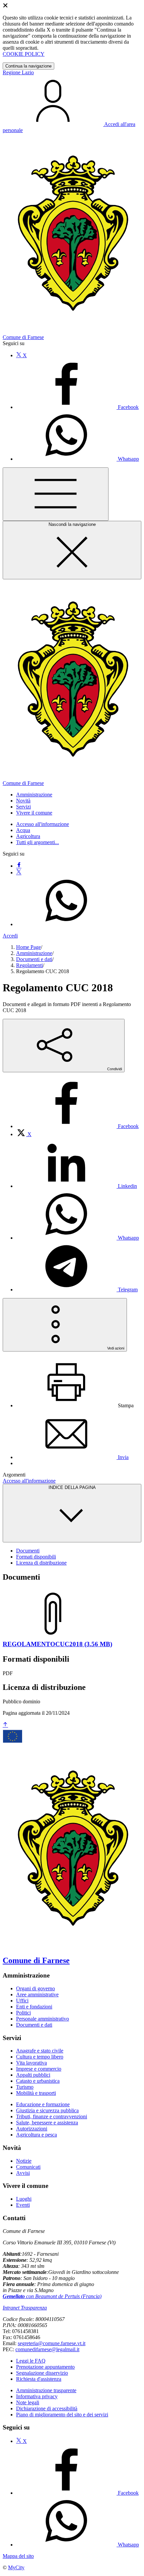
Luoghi (24, 2199)
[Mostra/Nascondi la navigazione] (56, 494)
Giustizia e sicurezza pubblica (47, 2110)
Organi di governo (35, 1988)
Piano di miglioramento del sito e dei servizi (62, 2415)
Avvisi (23, 2173)
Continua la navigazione (28, 66)
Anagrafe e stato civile (40, 2051)
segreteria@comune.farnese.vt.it (52, 2343)
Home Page (28, 947)
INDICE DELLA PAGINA (72, 1487)
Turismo (25, 2087)
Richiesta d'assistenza (39, 2379)
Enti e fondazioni (34, 2007)
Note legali (28, 2402)
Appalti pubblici (33, 2075)
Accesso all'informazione (43, 824)
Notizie (24, 2161)
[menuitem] (77, 1126)
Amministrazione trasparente (46, 2390)
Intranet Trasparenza (25, 2308)
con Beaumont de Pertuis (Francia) (52, 2296)
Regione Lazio (18, 72)
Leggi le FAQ (31, 2361)
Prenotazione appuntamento (45, 2367)
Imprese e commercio (39, 2069)
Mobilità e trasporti (36, 2093)
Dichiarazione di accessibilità (47, 2408)
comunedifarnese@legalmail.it (47, 2349)
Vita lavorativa (31, 2063)
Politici (23, 2013)
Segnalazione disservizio (42, 2373)
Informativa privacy (37, 2396)
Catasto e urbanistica (38, 2081)
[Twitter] (19, 872)
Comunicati (28, 2167)
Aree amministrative (37, 1995)
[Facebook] (19, 866)
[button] (34, 795)
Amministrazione (34, 953)
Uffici (22, 2001)
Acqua (23, 830)
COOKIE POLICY (24, 54)
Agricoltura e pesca (37, 2135)
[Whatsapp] (66, 924)
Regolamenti (29, 965)
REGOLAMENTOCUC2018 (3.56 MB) (57, 1644)
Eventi (23, 2205)
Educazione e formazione (43, 2104)
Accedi (10, 936)
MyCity (16, 2567)
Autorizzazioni (32, 2129)
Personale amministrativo (43, 2019)
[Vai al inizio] (5, 1725)
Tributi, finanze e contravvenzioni (52, 2116)
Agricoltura (28, 836)
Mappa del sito (18, 2556)
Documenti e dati (34, 959)
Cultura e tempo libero (40, 2057)
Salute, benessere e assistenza (47, 2123)
